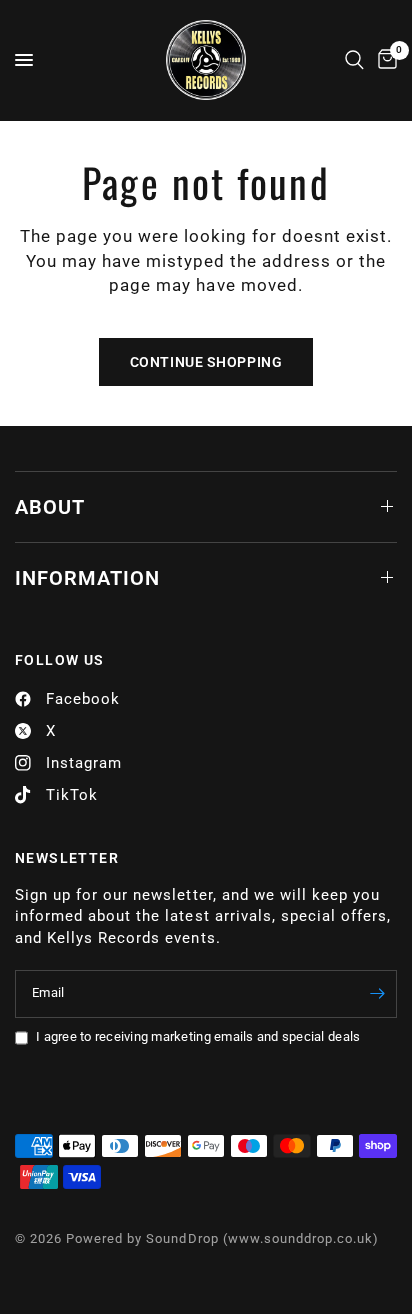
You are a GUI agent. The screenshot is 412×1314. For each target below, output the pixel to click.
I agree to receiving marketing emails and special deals (198, 1036)
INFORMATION (87, 578)
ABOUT (50, 507)
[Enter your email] (377, 994)
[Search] (354, 60)
